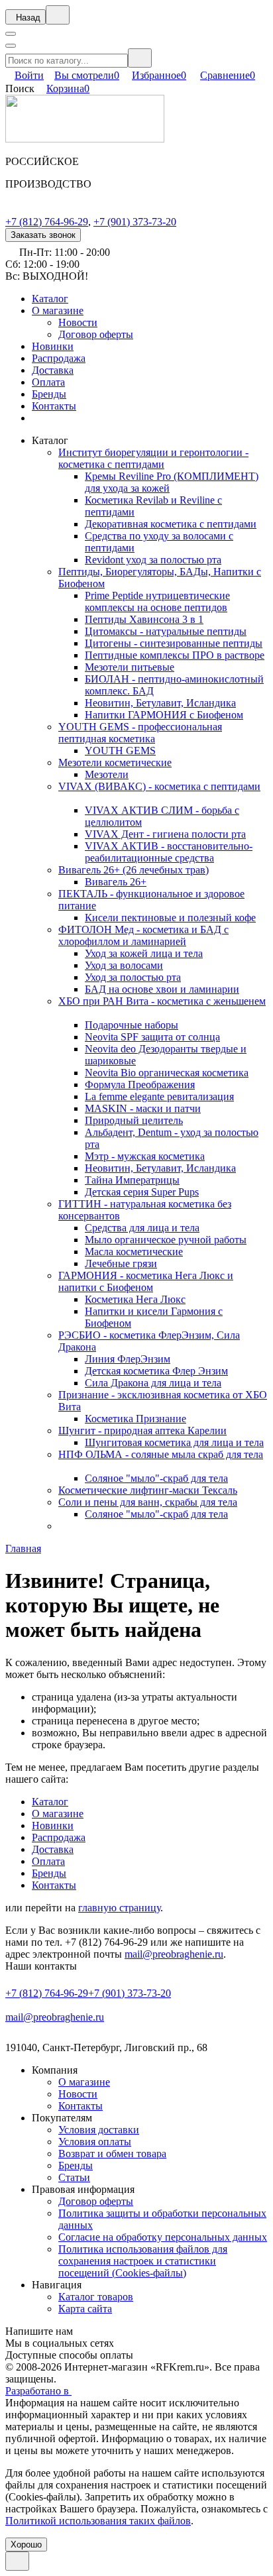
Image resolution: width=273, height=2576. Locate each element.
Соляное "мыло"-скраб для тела (156, 1478)
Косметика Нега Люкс (135, 1299)
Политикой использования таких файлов (98, 2521)
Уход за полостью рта (133, 977)
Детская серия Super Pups (142, 1192)
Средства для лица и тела (142, 1228)
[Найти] (140, 58)
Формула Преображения (140, 1085)
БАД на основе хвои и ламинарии (162, 989)
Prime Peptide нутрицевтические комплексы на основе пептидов (157, 601)
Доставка (53, 370)
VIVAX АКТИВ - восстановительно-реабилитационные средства (169, 852)
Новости (78, 322)
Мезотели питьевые (130, 667)
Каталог (50, 299)
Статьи (74, 2177)
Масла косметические (134, 1252)
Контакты (54, 406)
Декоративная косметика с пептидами (171, 524)
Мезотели (107, 774)
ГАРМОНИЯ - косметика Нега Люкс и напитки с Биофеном (146, 1281)
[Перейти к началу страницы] (17, 2561)
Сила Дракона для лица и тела (153, 1383)
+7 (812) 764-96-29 (47, 222)
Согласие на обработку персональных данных (163, 2237)
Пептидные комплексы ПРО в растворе (175, 655)
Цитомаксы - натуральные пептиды (166, 631)
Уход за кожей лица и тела (144, 953)
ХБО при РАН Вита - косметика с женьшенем (162, 1001)
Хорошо (26, 2545)
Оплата (48, 382)
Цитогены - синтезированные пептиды (174, 643)
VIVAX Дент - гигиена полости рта (165, 834)
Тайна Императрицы (132, 1180)
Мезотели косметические (115, 762)
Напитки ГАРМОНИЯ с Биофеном (164, 715)
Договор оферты (96, 334)
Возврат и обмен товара (112, 2154)
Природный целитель (134, 1120)
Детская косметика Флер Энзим (156, 1371)
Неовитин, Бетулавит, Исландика (160, 703)
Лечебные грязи (121, 1263)
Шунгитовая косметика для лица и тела (174, 1442)
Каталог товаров (96, 2297)
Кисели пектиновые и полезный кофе (170, 918)
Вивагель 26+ (116, 882)
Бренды (49, 394)
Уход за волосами (124, 965)
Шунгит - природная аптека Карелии (142, 1430)
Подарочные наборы (132, 1025)
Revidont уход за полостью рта (153, 560)
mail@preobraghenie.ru (174, 1954)
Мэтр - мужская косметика (145, 1156)
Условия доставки (99, 2130)
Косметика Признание (136, 1419)
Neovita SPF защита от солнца (152, 1037)
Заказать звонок (43, 235)
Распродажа (59, 358)
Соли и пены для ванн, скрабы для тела (148, 1502)
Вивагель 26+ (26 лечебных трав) (134, 870)
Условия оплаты (95, 2142)
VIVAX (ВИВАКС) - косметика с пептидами (159, 786)
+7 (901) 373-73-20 (135, 222)
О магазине (58, 310)
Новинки (53, 346)
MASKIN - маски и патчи (143, 1108)
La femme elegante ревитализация (159, 1096)
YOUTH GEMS (120, 751)
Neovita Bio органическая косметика (167, 1073)
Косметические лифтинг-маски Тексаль (148, 1490)
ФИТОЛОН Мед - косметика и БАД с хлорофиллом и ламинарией (143, 935)
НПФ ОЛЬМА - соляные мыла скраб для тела (161, 1454)
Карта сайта (85, 2309)
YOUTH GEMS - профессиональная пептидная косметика (140, 733)
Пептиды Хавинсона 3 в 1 (144, 619)
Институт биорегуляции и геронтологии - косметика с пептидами (153, 458)
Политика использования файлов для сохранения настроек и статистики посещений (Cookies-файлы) (143, 2261)
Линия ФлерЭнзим (128, 1359)
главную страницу (119, 1908)
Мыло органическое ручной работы (166, 1240)
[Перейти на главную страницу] (85, 139)
